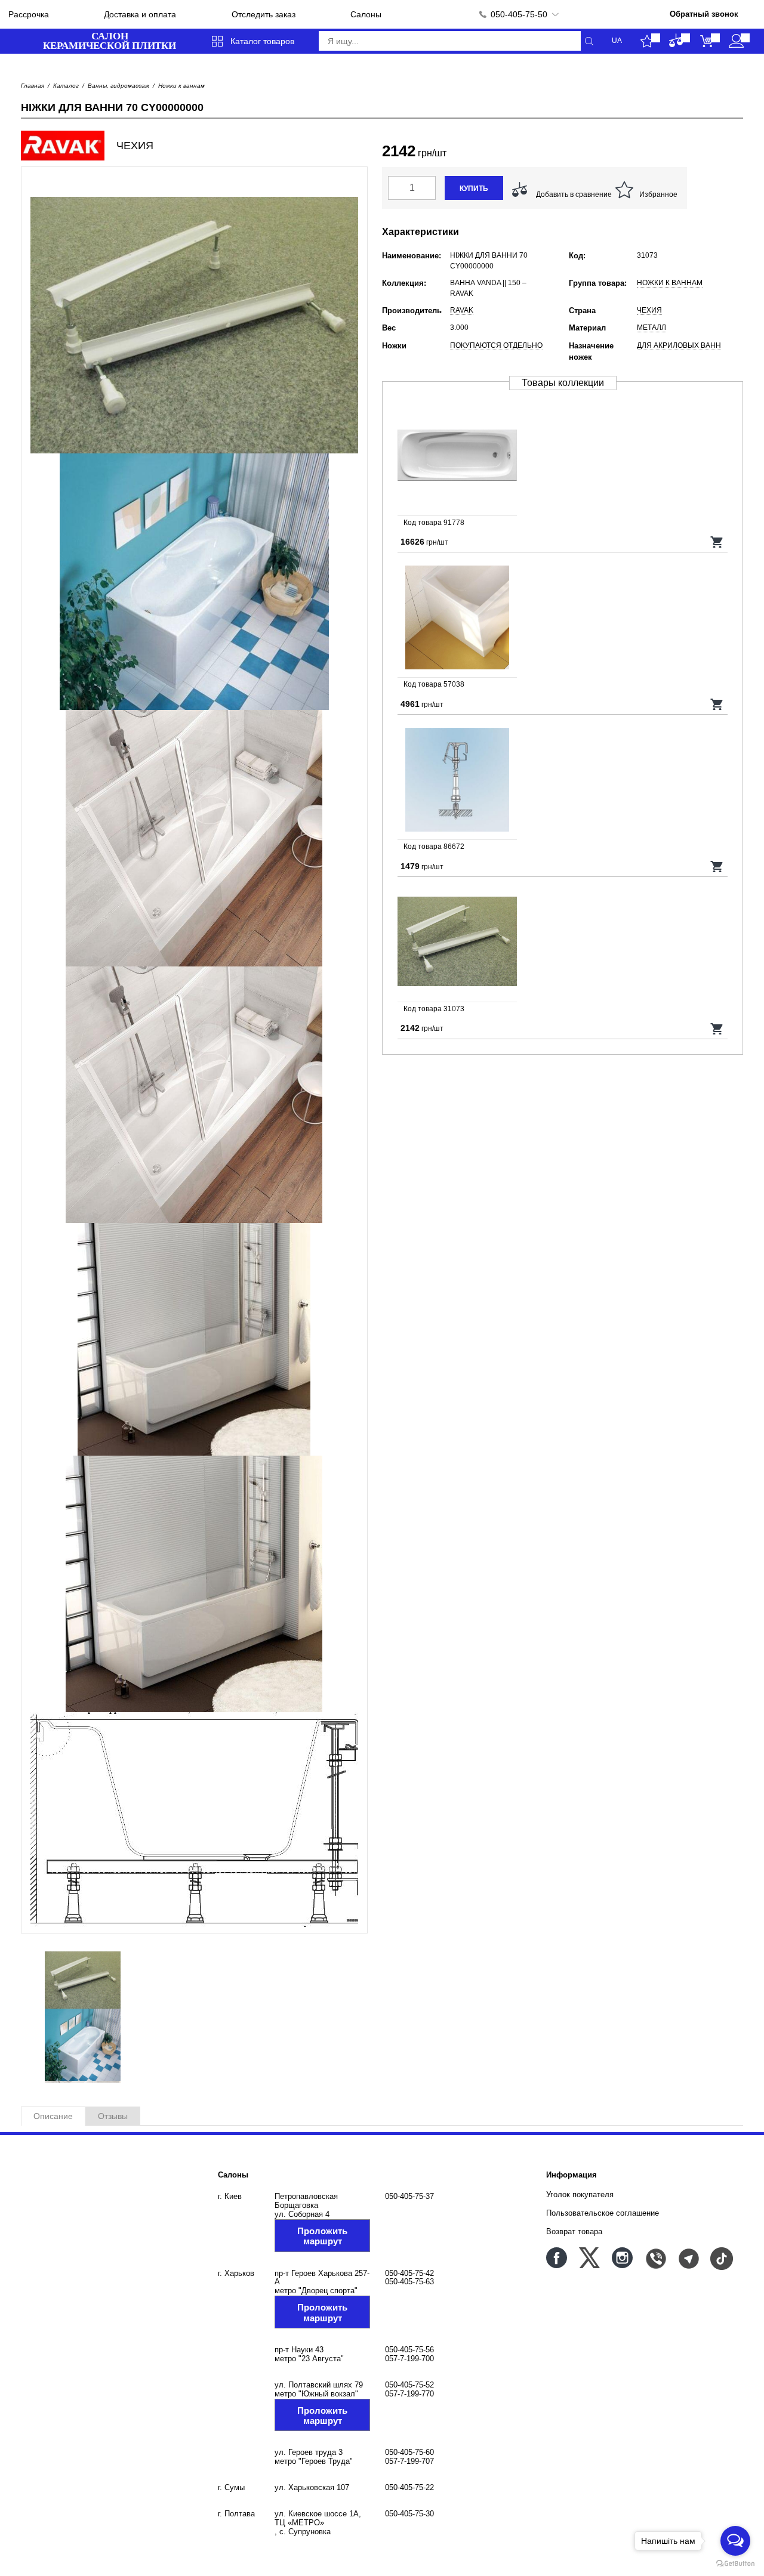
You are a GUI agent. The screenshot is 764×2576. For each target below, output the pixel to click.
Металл (651, 328)
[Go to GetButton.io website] (735, 2564)
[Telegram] (688, 2258)
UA (617, 41)
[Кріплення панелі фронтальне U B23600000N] (563, 780)
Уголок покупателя (580, 2194)
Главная (33, 86)
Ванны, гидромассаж (118, 86)
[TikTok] (721, 2258)
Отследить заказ (264, 14)
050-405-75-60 (409, 2452)
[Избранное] (647, 41)
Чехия (649, 310)
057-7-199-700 (409, 2359)
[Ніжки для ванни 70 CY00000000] (563, 943)
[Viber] (655, 2258)
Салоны (366, 14)
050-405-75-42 (409, 2273)
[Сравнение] (677, 41)
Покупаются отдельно (496, 345)
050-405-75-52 (409, 2385)
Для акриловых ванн (679, 345)
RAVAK (462, 310)
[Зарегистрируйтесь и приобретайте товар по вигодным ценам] (736, 41)
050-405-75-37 (409, 2196)
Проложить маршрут (322, 2236)
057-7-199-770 (409, 2394)
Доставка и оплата (140, 14)
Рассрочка (29, 14)
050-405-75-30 (409, 2514)
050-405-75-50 (519, 14)
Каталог (66, 86)
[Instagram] (622, 2258)
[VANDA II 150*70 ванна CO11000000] (563, 456)
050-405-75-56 (409, 2350)
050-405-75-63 (409, 2282)
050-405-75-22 (409, 2487)
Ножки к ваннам (181, 86)
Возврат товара (574, 2231)
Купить (474, 189)
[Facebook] (557, 2258)
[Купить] (717, 542)
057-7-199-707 (409, 2461)
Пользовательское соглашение (603, 2213)
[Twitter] (589, 2258)
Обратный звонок (704, 14)
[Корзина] (706, 41)
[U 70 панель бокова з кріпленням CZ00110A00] (563, 618)
